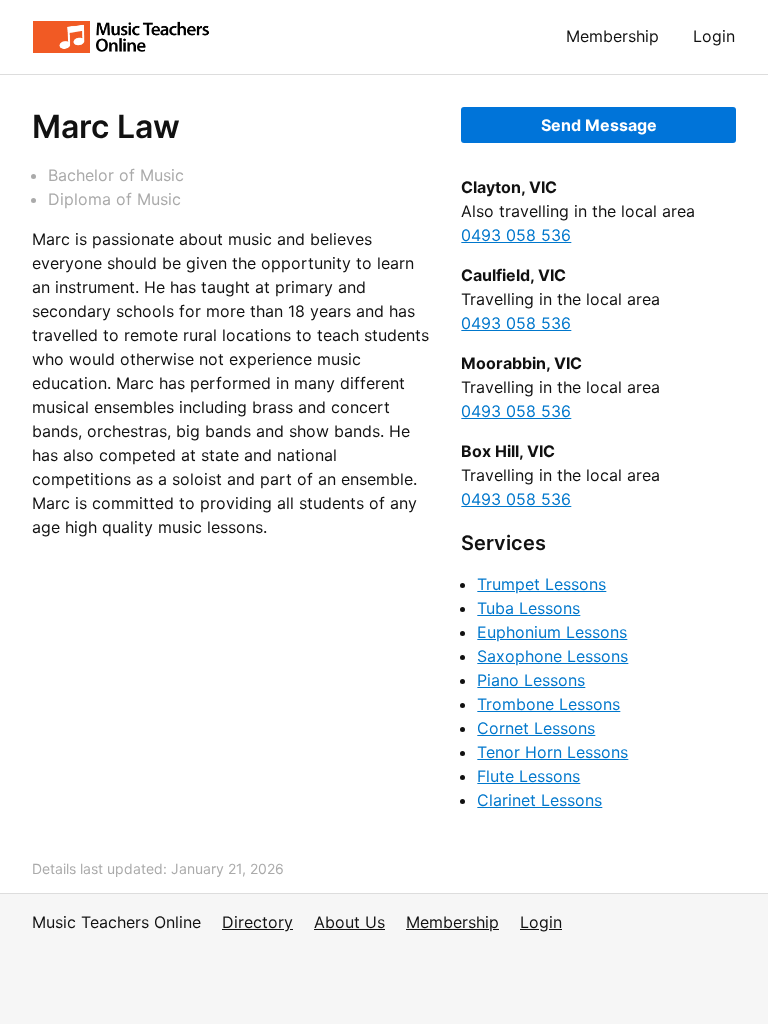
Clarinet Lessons (539, 800)
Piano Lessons (531, 680)
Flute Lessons (528, 776)
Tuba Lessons (528, 608)
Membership (612, 36)
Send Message (599, 125)
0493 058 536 (516, 235)
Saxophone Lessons (552, 656)
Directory (257, 922)
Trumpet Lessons (541, 584)
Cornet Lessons (536, 728)
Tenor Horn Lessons (552, 752)
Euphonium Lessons (552, 632)
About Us (349, 922)
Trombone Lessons (548, 704)
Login (714, 36)
